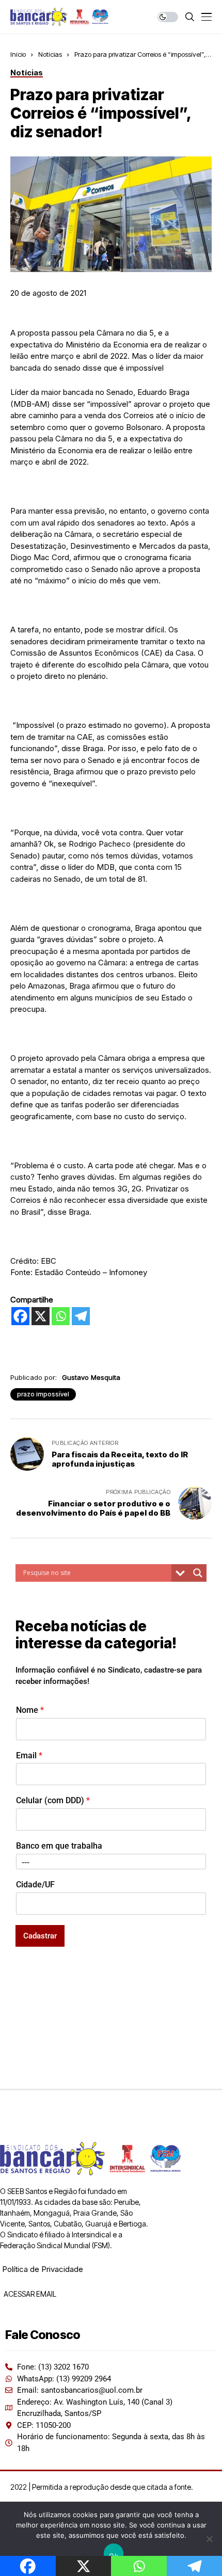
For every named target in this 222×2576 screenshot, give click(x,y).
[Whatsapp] (61, 1316)
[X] (41, 1316)
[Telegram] (81, 1316)
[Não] (209, 2539)
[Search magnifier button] (198, 1573)
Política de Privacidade (43, 2269)
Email (29, 1755)
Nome (30, 1710)
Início (18, 54)
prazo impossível (43, 1394)
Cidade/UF (35, 1885)
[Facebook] (20, 1316)
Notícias (50, 54)
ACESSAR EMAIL (29, 2294)
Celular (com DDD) (53, 1800)
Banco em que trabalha (59, 1846)
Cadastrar (40, 1936)
